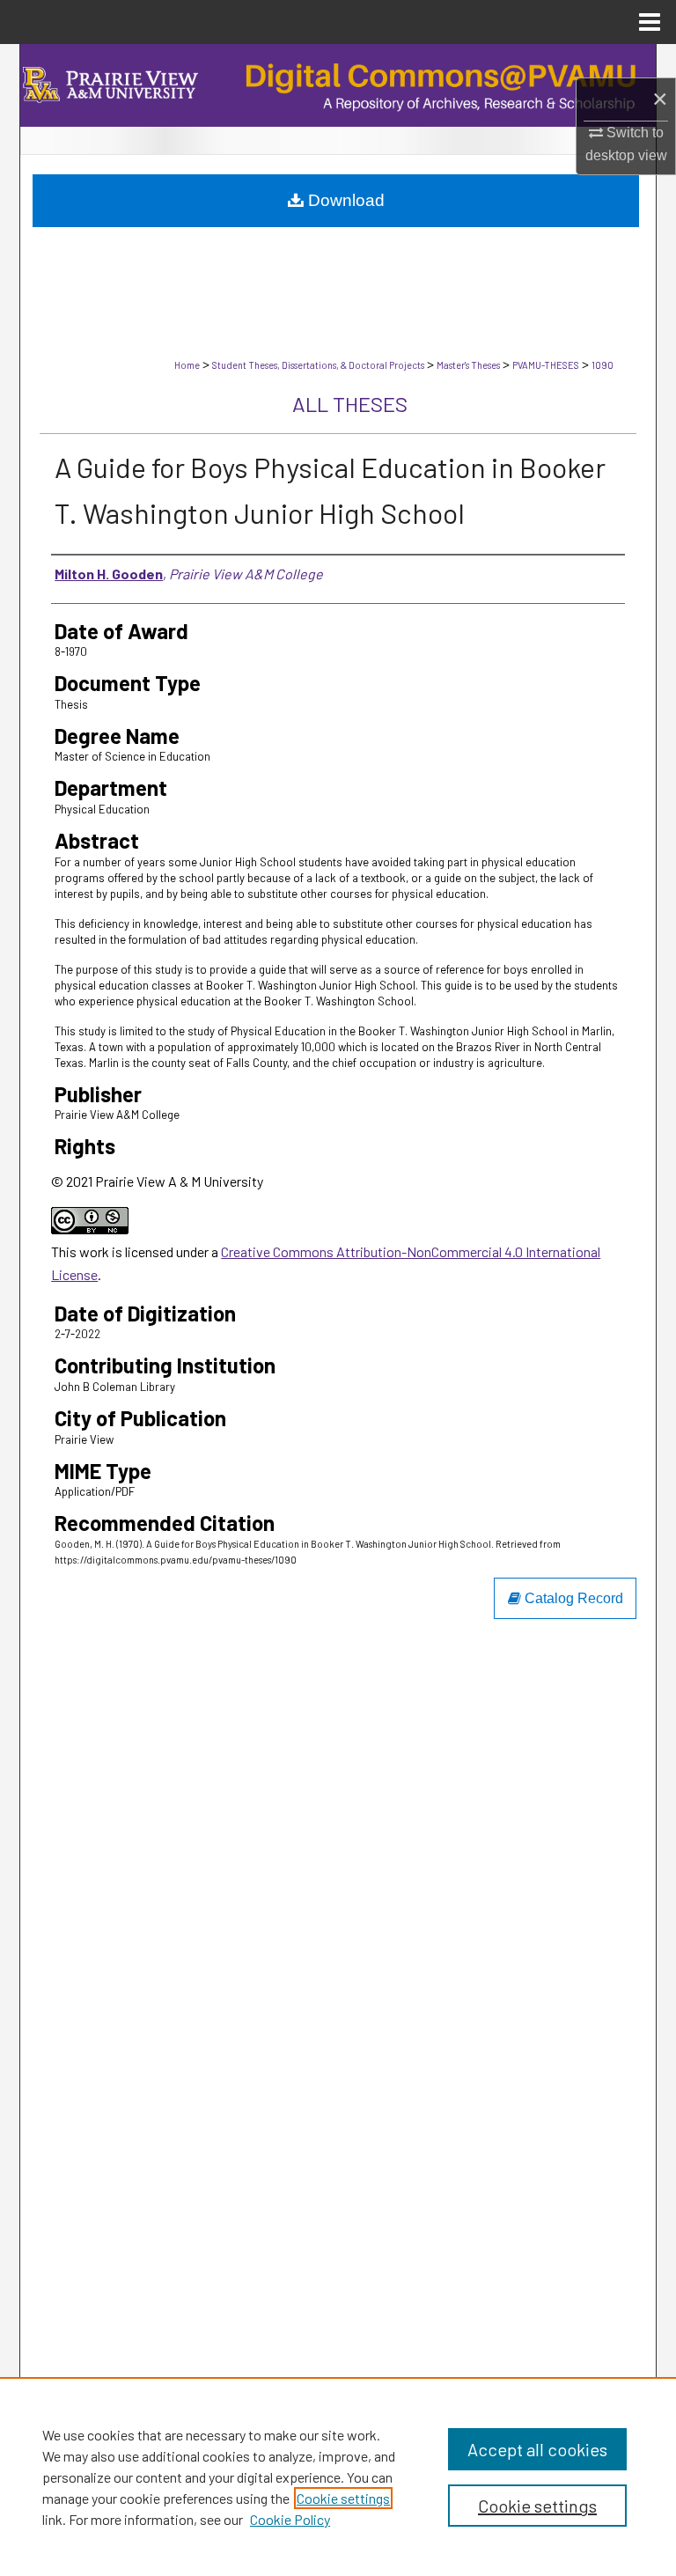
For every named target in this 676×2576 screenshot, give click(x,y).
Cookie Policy (290, 2519)
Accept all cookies (537, 2449)
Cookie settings (343, 2498)
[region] (338, 2477)
